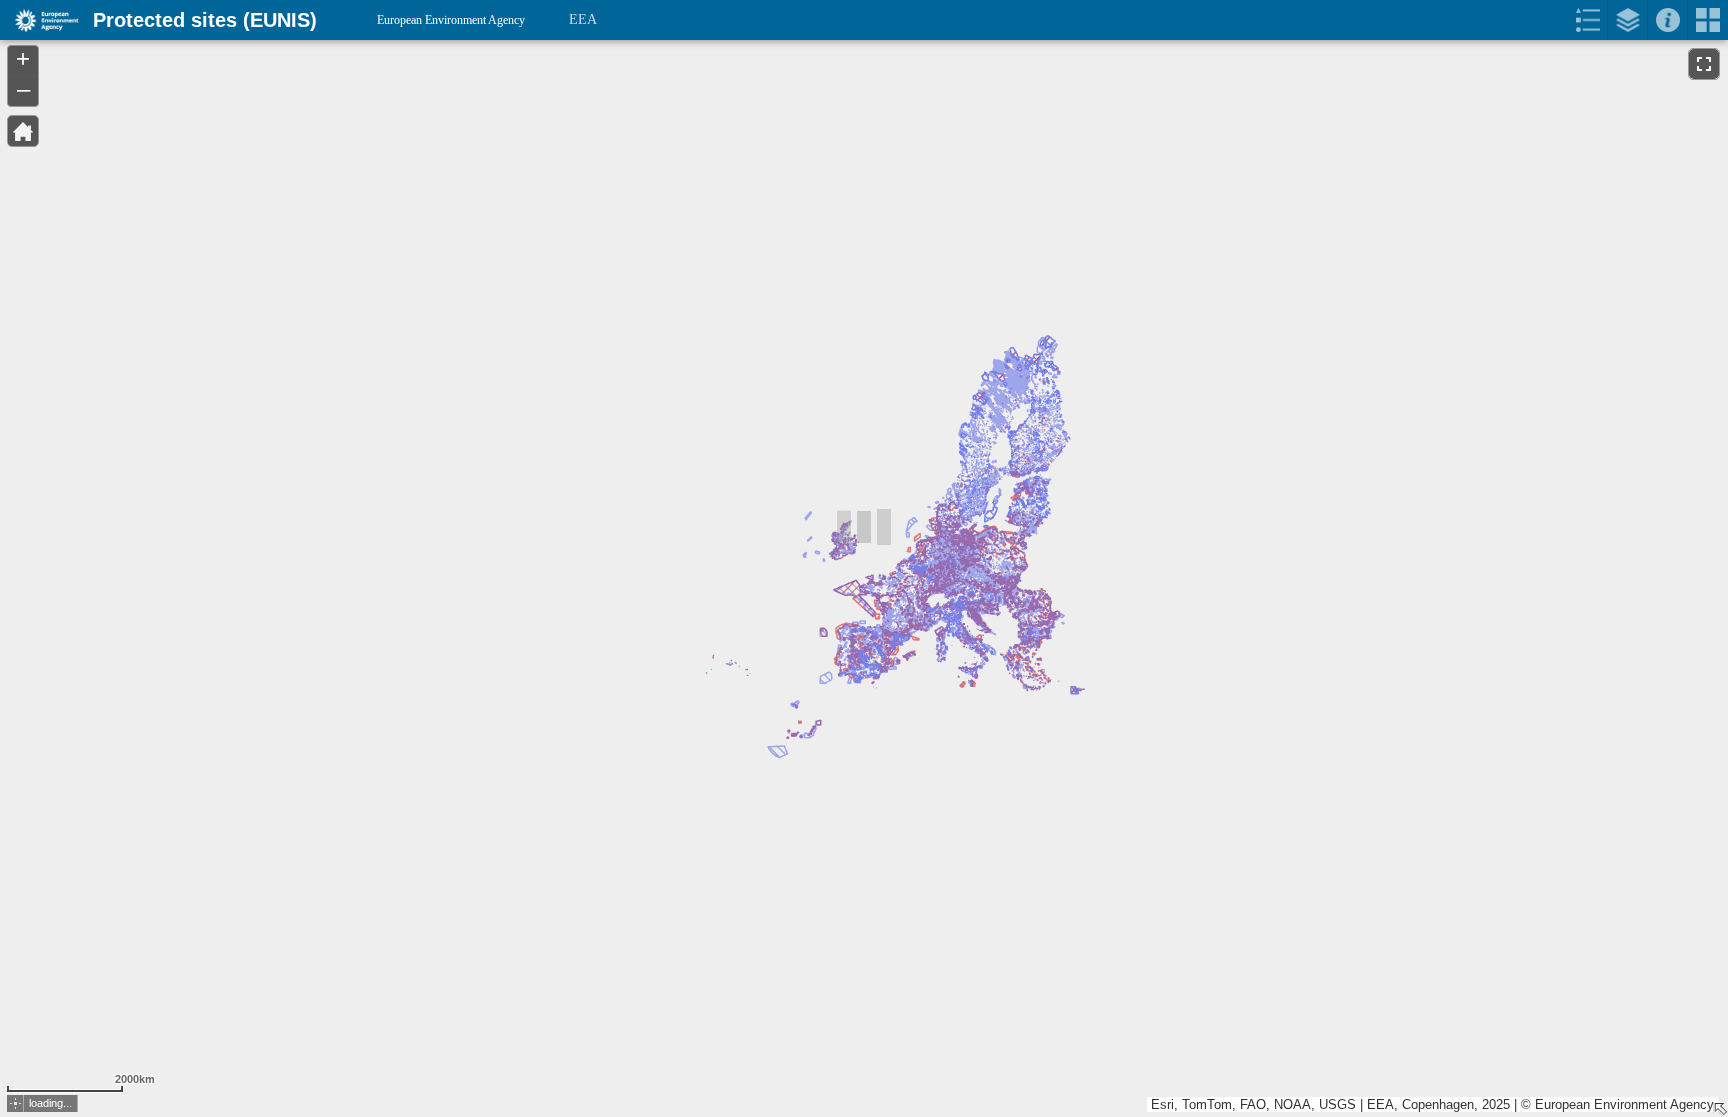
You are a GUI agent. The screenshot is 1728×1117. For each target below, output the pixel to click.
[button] (23, 131)
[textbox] (192, 62)
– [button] (23, 89)
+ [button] (23, 59)
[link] (40, 20)
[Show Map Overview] (1720, 1109)
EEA (583, 19)
